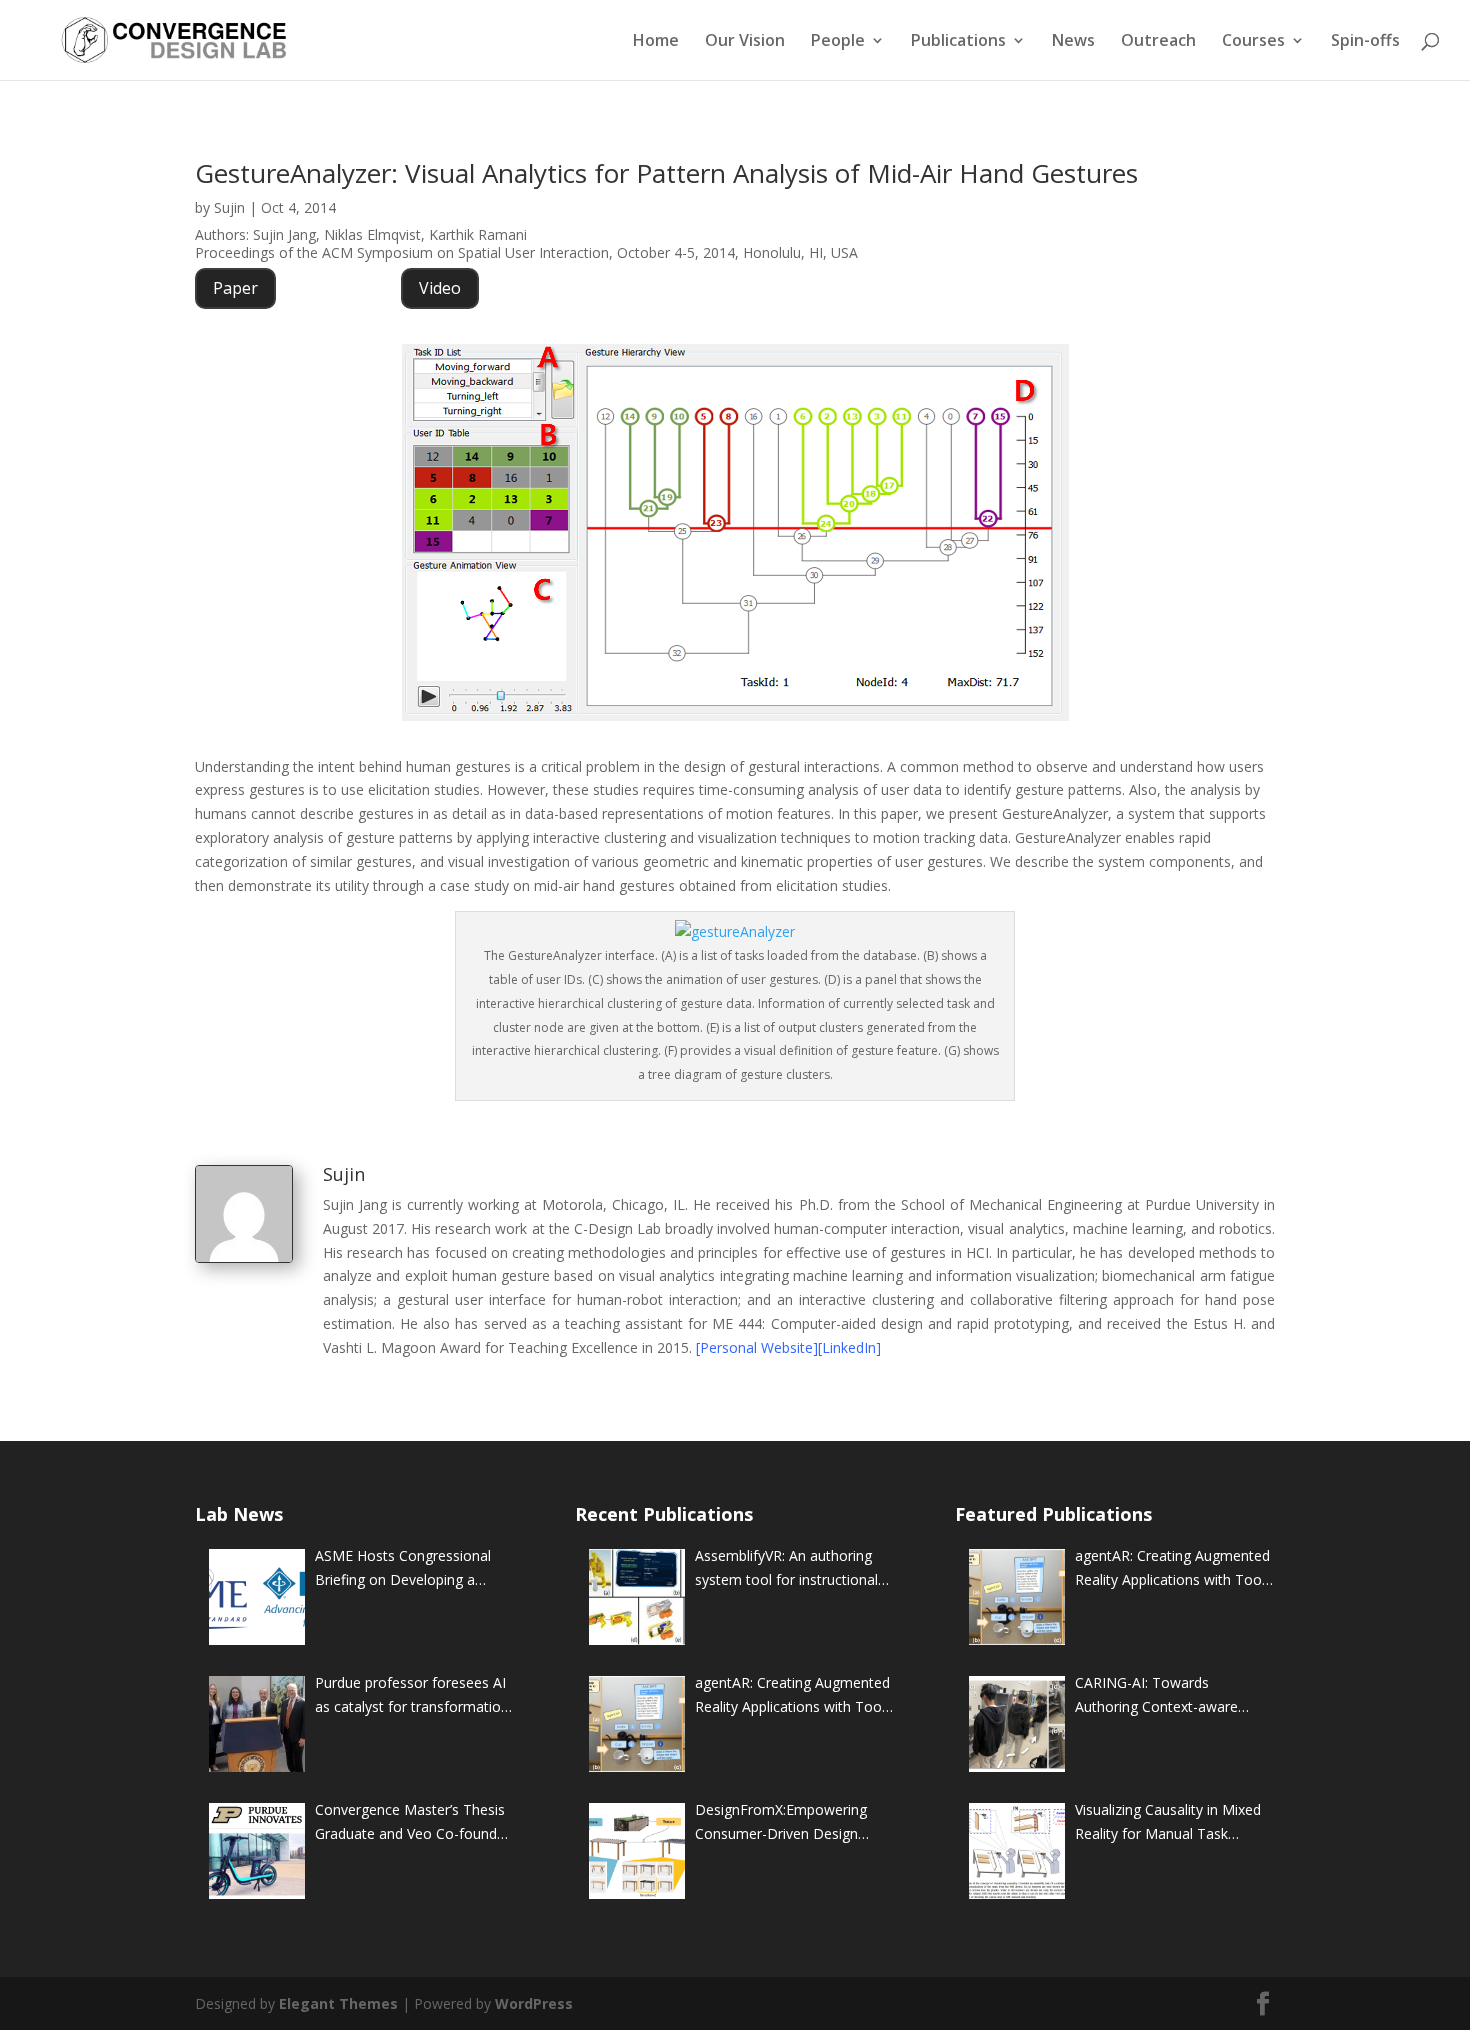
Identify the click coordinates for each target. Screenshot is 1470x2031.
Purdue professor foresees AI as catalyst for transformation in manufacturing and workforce (412, 1696)
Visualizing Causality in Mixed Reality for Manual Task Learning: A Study (1168, 1823)
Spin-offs (1365, 42)
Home (656, 42)
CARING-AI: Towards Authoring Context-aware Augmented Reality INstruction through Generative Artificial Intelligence (1174, 1696)
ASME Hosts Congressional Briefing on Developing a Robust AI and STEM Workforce (403, 1569)
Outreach (1158, 42)
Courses (1253, 42)
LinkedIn (849, 1347)
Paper (235, 288)
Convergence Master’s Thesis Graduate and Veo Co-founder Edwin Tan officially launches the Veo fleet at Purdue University (412, 1823)
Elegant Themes (338, 2003)
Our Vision (745, 42)
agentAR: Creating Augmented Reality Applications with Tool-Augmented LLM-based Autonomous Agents (792, 1696)
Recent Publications (664, 1514)
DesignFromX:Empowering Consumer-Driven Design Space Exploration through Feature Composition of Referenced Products (781, 1823)
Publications (958, 42)
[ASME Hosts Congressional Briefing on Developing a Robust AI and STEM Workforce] (257, 1597)
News (1073, 42)
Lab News (239, 1514)
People (838, 42)
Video (440, 288)
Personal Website (756, 1347)
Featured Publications (1053, 1514)
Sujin (229, 207)
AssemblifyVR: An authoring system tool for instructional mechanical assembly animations (786, 1569)
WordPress (534, 2003)
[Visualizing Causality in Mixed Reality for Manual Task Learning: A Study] (1017, 1851)
